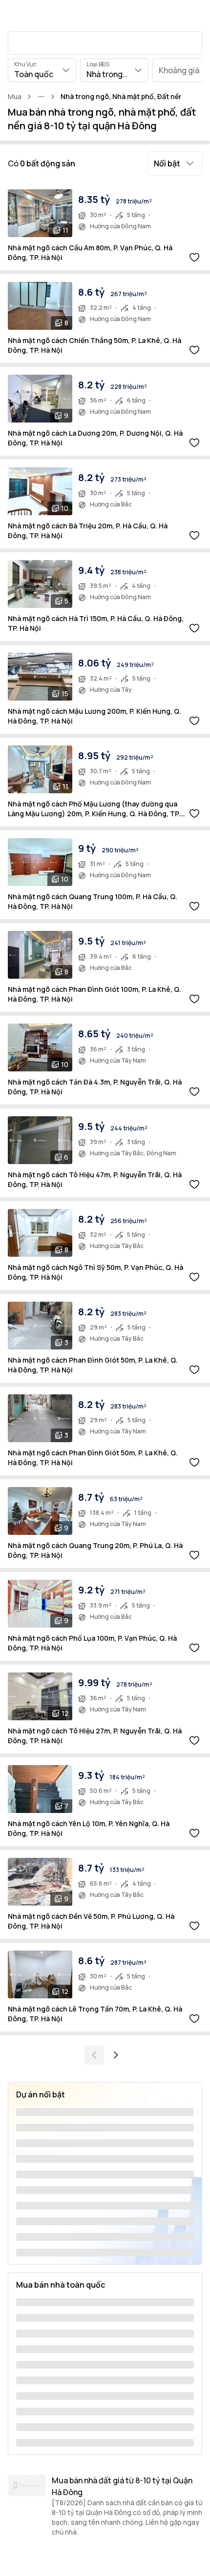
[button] (175, 163)
